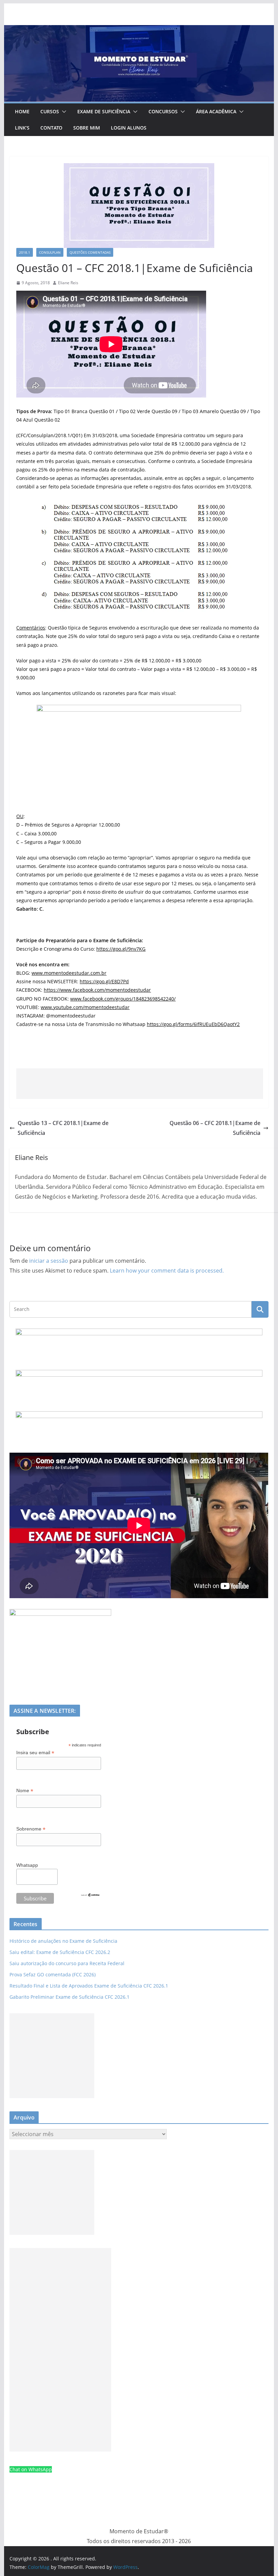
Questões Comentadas (90, 252)
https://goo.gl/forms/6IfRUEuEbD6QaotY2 (193, 1024)
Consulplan (50, 252)
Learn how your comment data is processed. (167, 1271)
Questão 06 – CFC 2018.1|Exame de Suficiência (215, 1128)
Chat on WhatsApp (31, 2469)
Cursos (50, 111)
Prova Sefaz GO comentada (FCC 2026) (53, 1974)
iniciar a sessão (49, 1261)
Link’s (22, 128)
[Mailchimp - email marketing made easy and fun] (90, 1897)
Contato (51, 128)
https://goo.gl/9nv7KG (121, 949)
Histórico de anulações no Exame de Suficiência (63, 1941)
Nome (25, 1791)
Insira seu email (35, 1753)
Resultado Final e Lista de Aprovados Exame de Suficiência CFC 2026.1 (89, 1986)
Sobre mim (87, 128)
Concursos (163, 111)
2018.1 (25, 252)
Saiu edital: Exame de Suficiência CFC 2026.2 (60, 1952)
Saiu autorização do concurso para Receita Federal (67, 1963)
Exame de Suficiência (104, 111)
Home (22, 111)
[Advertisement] (140, 1084)
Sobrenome (31, 1829)
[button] (63, 112)
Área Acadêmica (216, 111)
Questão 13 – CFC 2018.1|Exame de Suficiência (63, 1128)
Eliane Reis (68, 283)
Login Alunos (129, 128)
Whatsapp (27, 1865)
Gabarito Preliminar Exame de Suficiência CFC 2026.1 (69, 1997)
